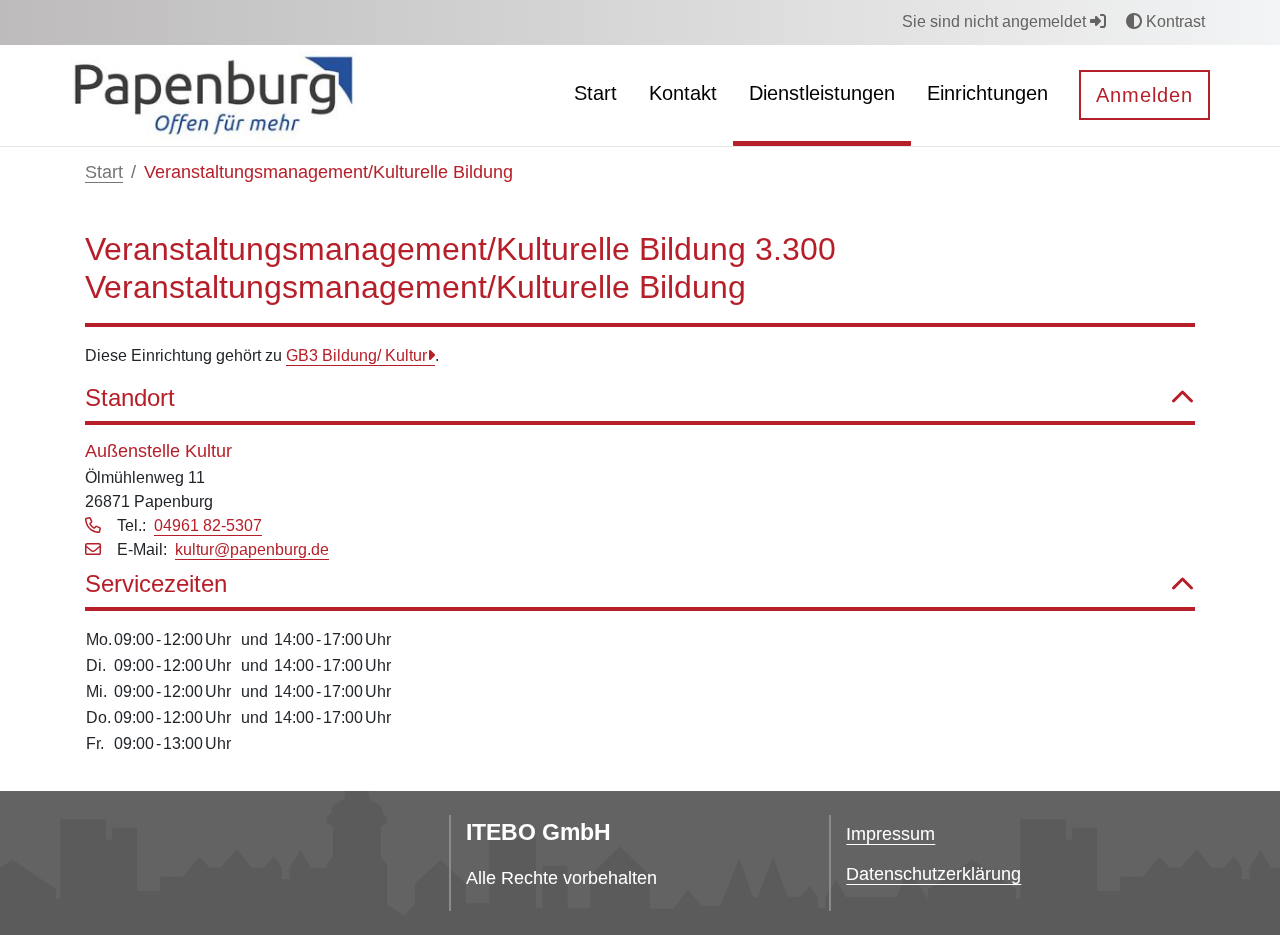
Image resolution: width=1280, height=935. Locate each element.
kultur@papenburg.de (252, 549)
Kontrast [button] (1173, 21)
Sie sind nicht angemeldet (996, 21)
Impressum (890, 834)
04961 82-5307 (208, 525)
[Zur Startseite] (213, 94)
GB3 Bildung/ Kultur (356, 355)
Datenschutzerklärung (933, 874)
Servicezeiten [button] (156, 583)
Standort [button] (130, 397)
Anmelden (1144, 95)
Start (104, 172)
